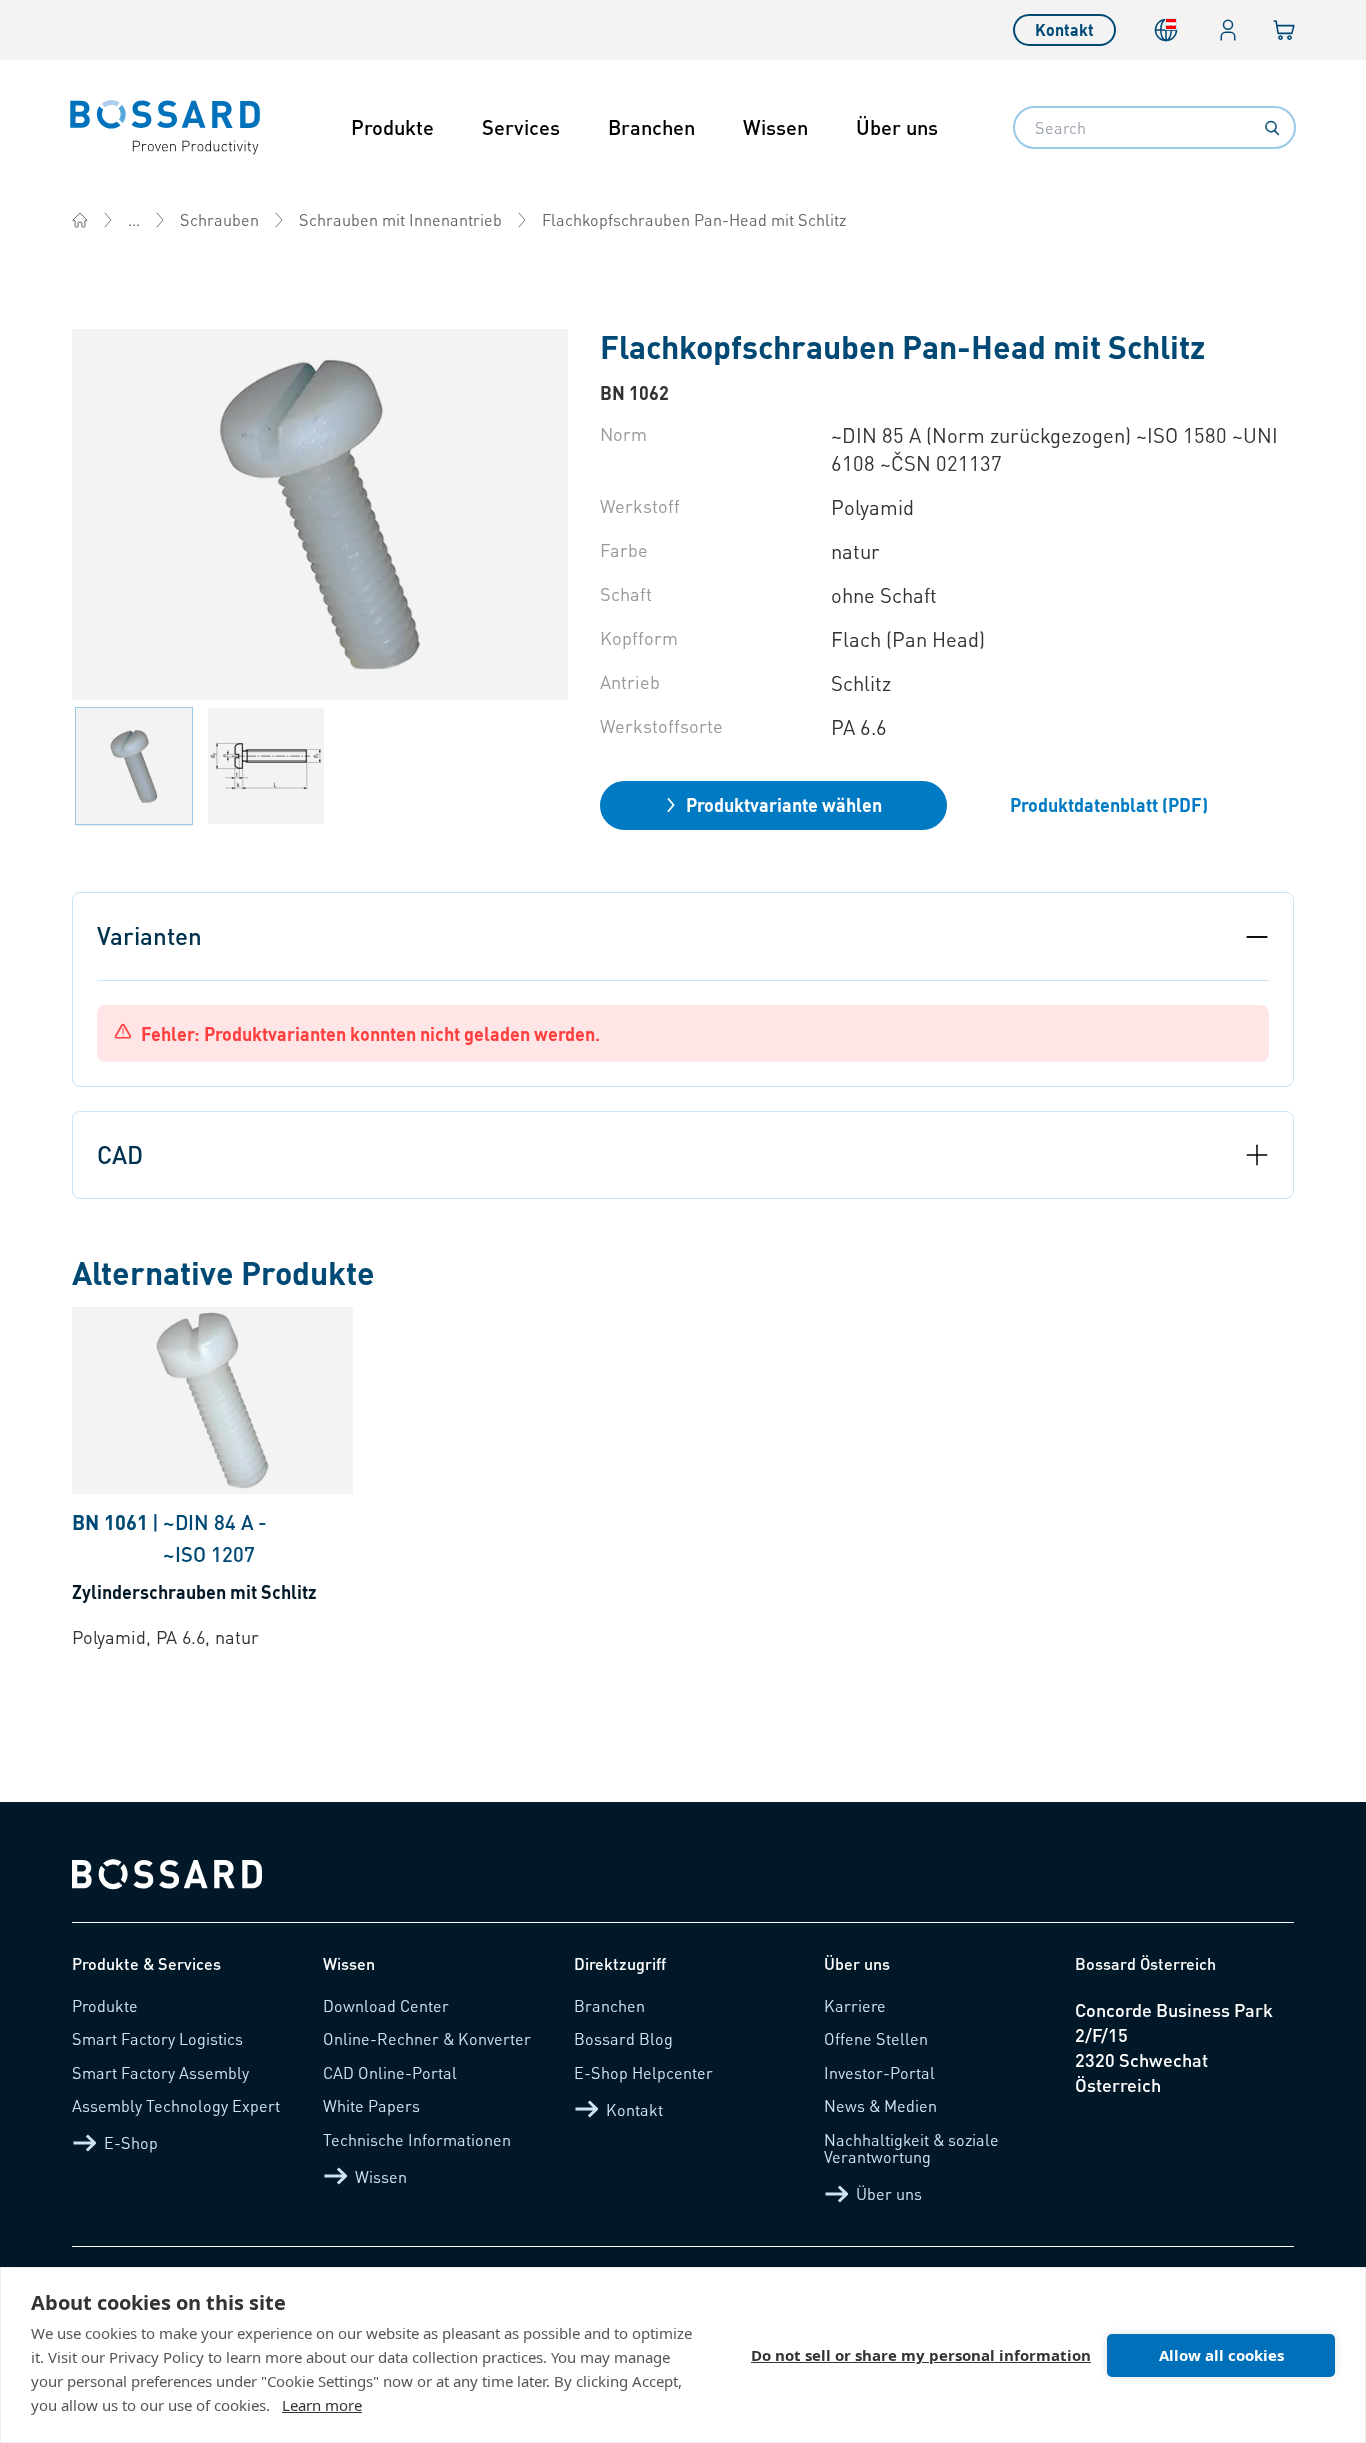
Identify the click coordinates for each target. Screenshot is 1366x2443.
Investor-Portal (879, 2072)
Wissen (775, 127)
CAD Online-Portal (390, 2072)
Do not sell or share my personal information (921, 2355)
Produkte (392, 127)
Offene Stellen (876, 2038)
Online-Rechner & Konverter (427, 2038)
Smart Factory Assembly (160, 2072)
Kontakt (1064, 29)
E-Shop (131, 2142)
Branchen (651, 127)
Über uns (897, 127)
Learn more (322, 2405)
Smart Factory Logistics (157, 2038)
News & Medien (880, 2105)
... (134, 219)
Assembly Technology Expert (176, 2105)
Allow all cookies (1221, 2355)
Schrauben (219, 219)
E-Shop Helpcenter (643, 2072)
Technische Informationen (417, 2139)
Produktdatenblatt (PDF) (1109, 804)
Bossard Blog (623, 2038)
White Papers (371, 2105)
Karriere (855, 2005)
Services (521, 127)
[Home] (80, 220)
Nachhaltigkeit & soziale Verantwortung (911, 2148)
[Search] (1272, 128)
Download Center (386, 2005)
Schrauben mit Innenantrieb (400, 219)
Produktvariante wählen (784, 804)
